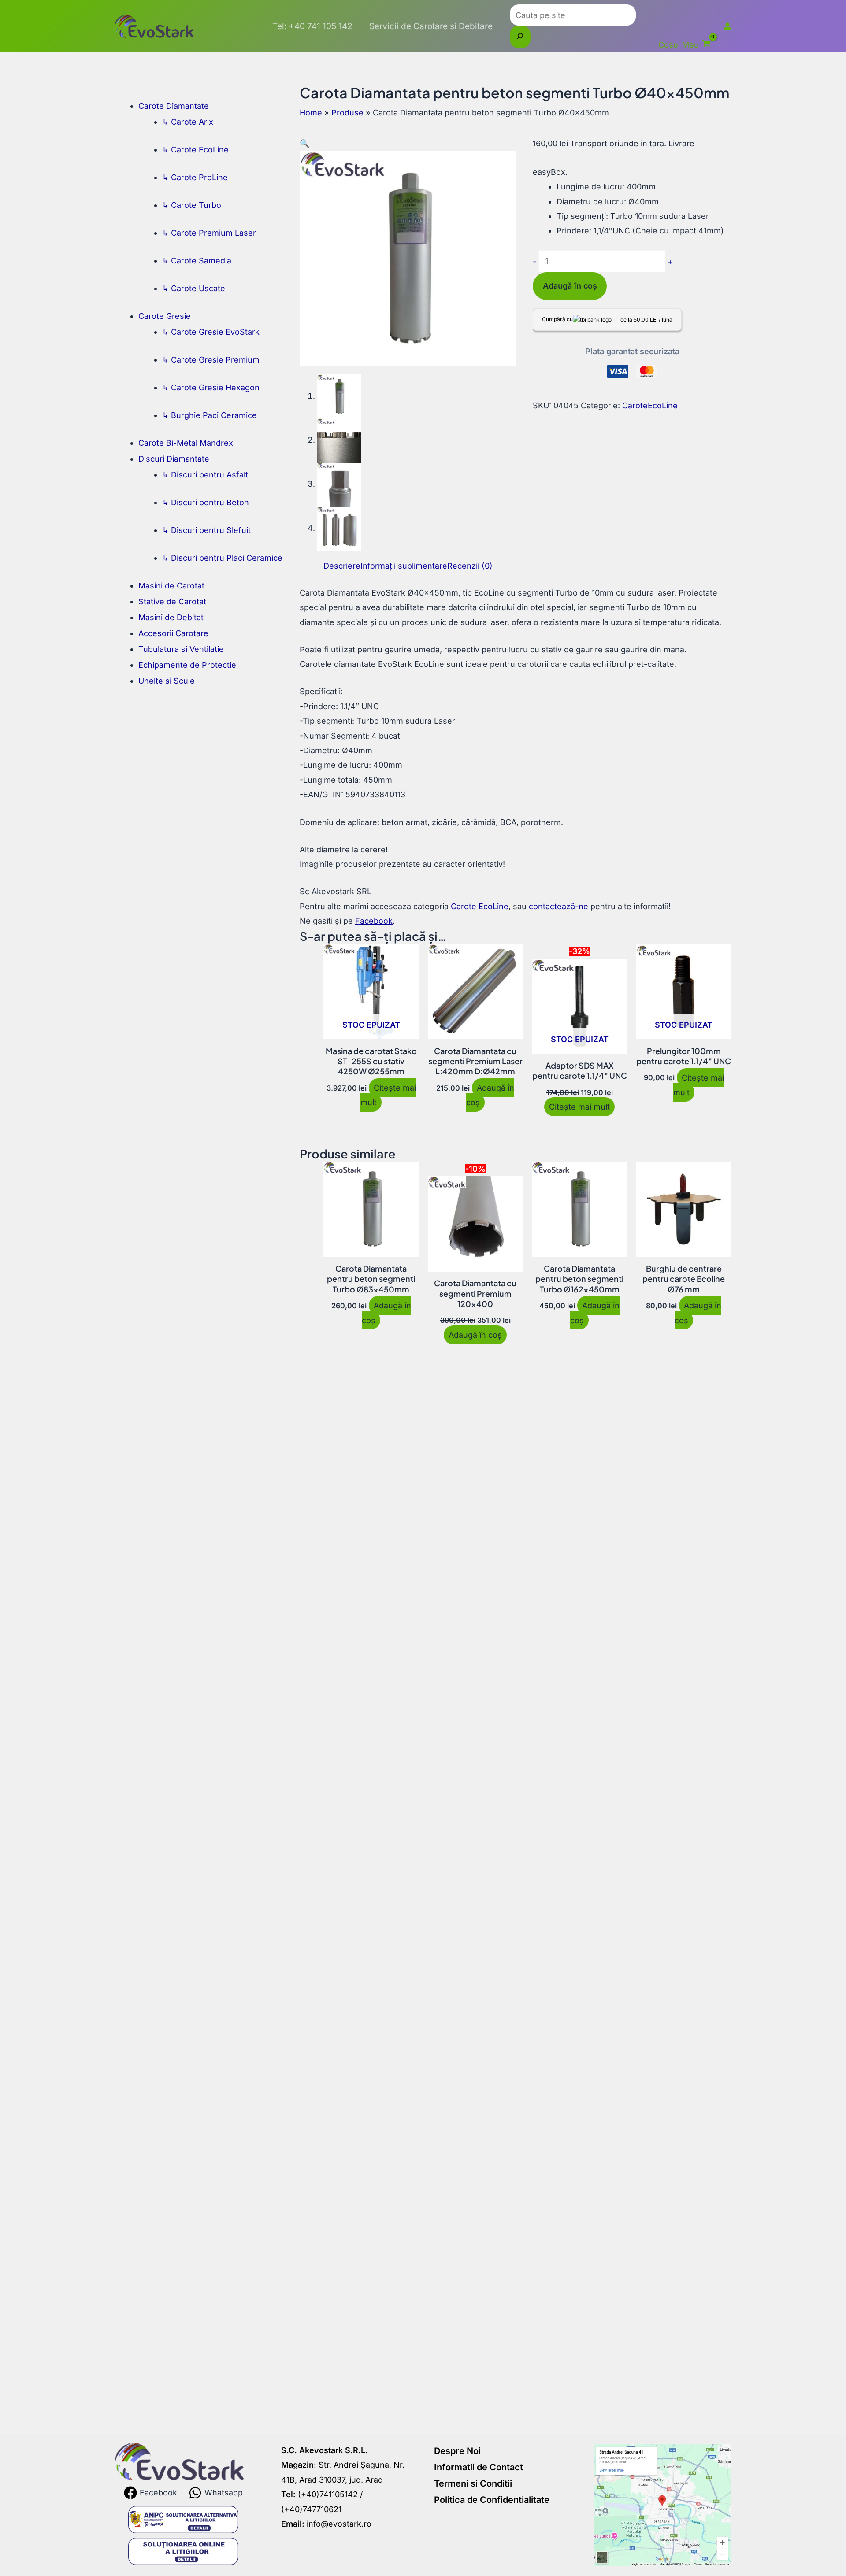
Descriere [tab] (342, 566)
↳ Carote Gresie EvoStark (211, 332)
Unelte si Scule (167, 681)
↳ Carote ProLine (195, 177)
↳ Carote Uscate (194, 288)
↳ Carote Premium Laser (209, 233)
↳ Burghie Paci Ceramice (210, 415)
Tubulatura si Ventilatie (181, 649)
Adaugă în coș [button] (490, 1095)
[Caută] (520, 37)
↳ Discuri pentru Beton (206, 502)
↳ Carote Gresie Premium (211, 360)
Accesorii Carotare (173, 633)
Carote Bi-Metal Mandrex (186, 443)
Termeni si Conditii (473, 2483)
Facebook (374, 921)
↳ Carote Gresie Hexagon (211, 387)
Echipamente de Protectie (187, 665)
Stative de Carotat (172, 601)
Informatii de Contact (479, 2467)
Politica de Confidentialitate (492, 2500)
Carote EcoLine (480, 906)
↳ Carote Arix (188, 122)
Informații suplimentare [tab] (404, 566)
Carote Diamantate (174, 106)
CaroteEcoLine (650, 405)
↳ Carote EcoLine (195, 150)
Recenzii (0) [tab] (470, 566)
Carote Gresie (165, 316)
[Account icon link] (727, 26)
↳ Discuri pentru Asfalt (205, 475)
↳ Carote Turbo (192, 205)
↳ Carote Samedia (197, 261)
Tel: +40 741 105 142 (312, 26)
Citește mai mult (388, 1095)
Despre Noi (457, 2451)
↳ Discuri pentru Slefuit (206, 530)
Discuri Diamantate (174, 459)
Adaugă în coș (570, 286)
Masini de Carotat (171, 586)
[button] (304, 143)
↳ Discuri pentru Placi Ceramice (222, 558)
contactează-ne (558, 906)
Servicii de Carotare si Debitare (431, 26)
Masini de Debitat (171, 617)
